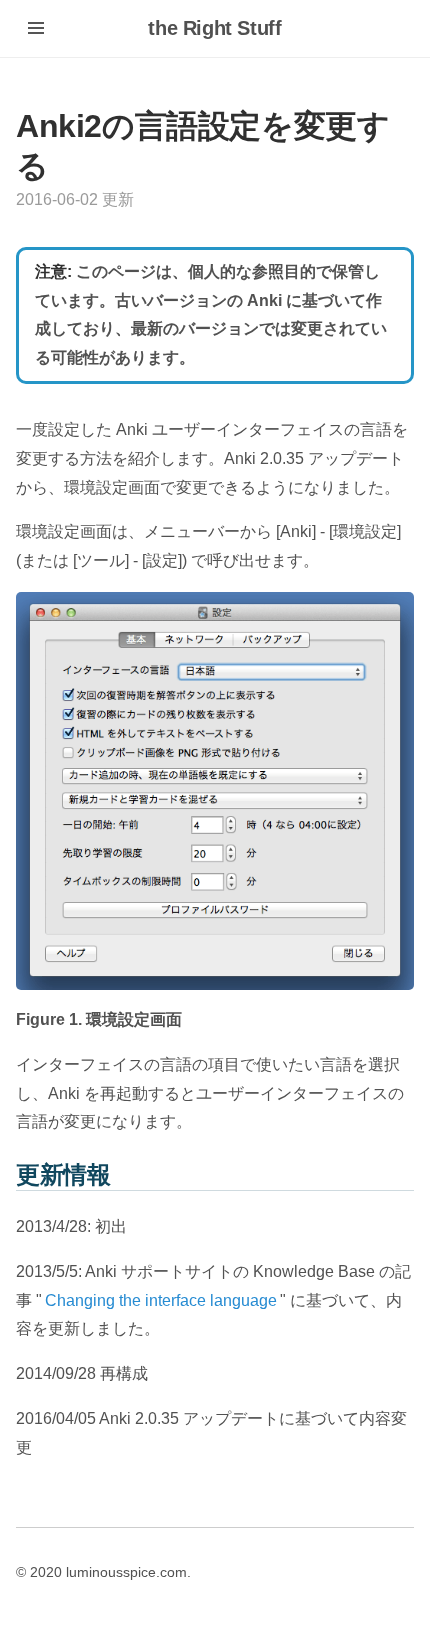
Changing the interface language (161, 1300)
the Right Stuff (214, 28)
